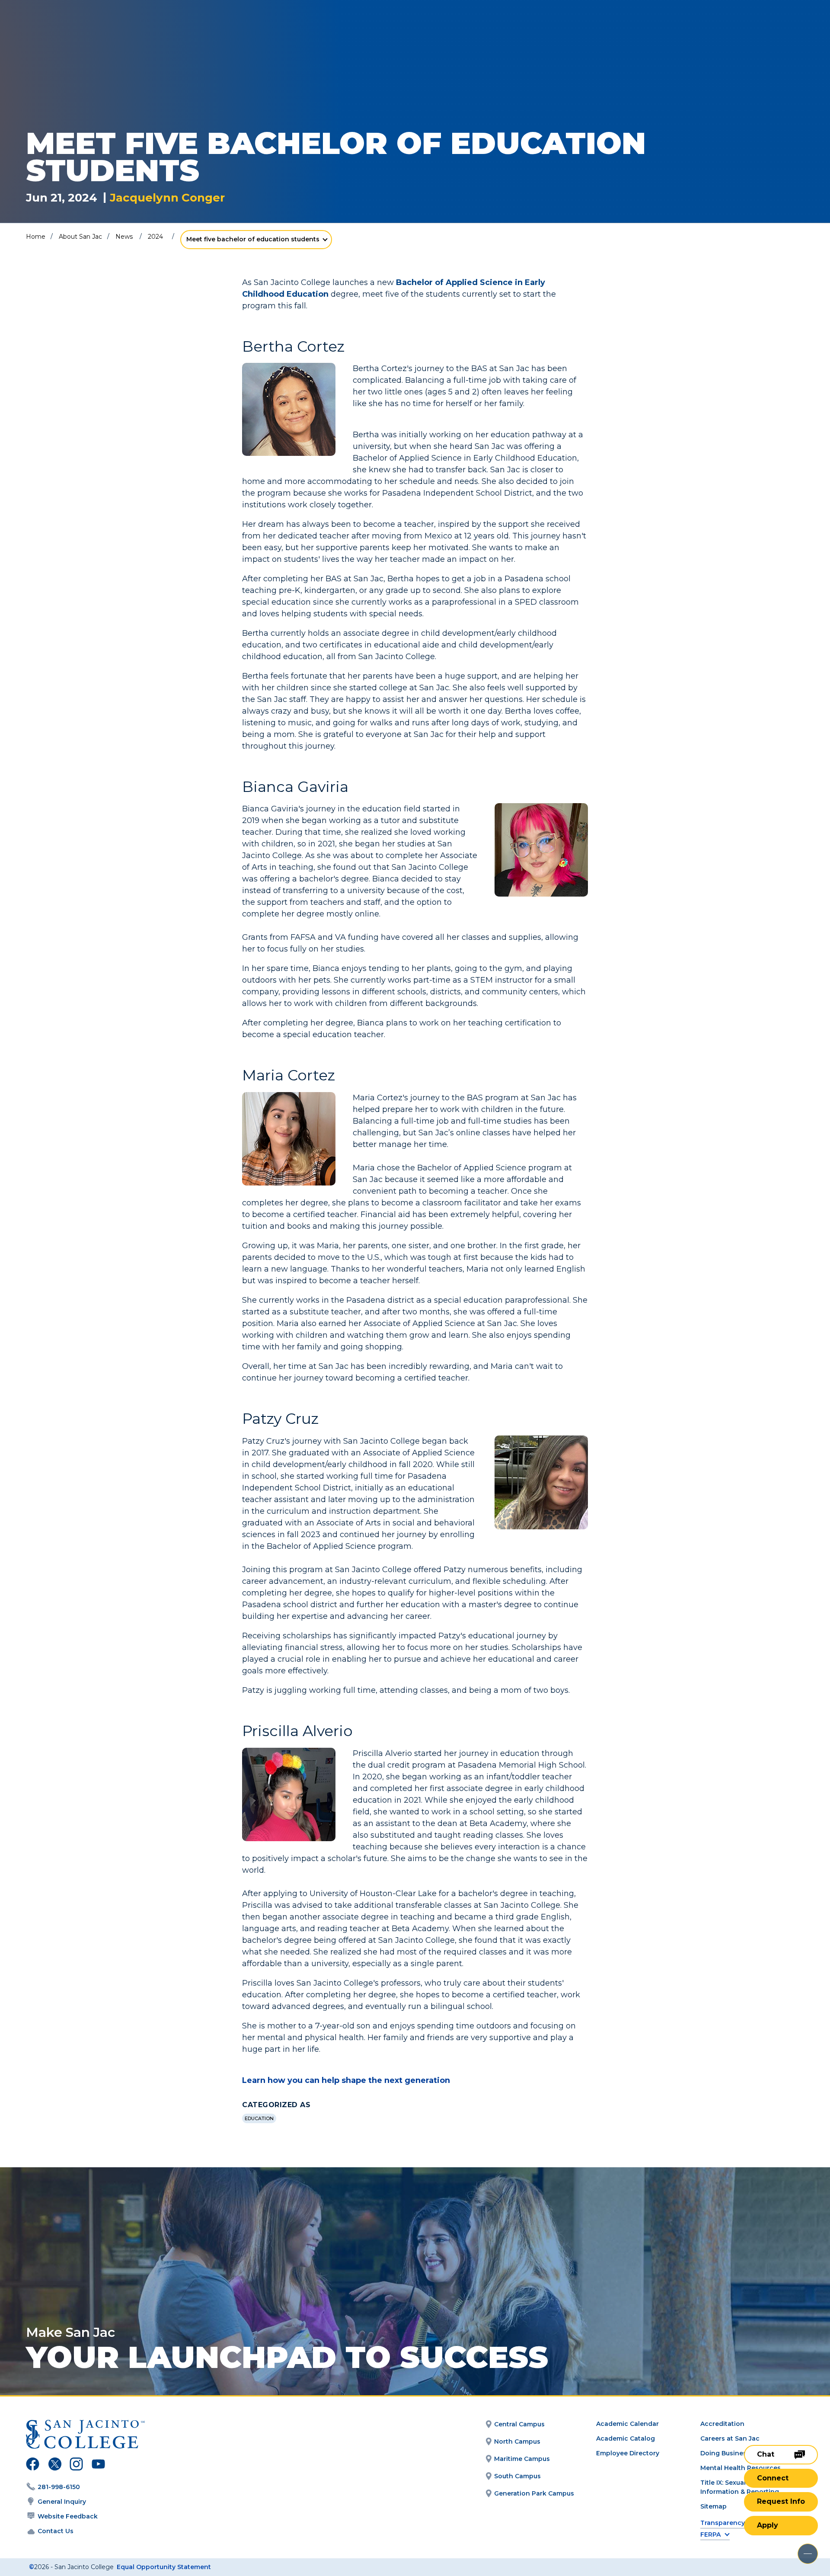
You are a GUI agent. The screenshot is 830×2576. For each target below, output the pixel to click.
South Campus (517, 2476)
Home (36, 237)
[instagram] (76, 2465)
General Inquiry (62, 2502)
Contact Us (56, 2531)
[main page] (70, 31)
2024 (155, 237)
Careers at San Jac (730, 2438)
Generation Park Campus (534, 2493)
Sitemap (713, 2506)
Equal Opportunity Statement (164, 2567)
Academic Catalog (626, 2438)
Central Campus (519, 2424)
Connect (773, 2478)
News (124, 237)
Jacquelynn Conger (167, 198)
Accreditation (722, 2424)
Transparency (723, 2523)
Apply (768, 2525)
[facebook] (33, 2465)
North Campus (517, 2441)
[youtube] (97, 2465)
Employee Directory (628, 2453)
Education (259, 2118)
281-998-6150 (59, 2487)
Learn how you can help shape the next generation (346, 2080)
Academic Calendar (627, 2424)
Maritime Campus (522, 2459)
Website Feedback (68, 2516)
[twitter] (55, 2465)
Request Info (781, 2501)
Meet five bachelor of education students (253, 239)
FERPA (710, 2535)
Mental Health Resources (741, 2468)
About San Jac (80, 237)
